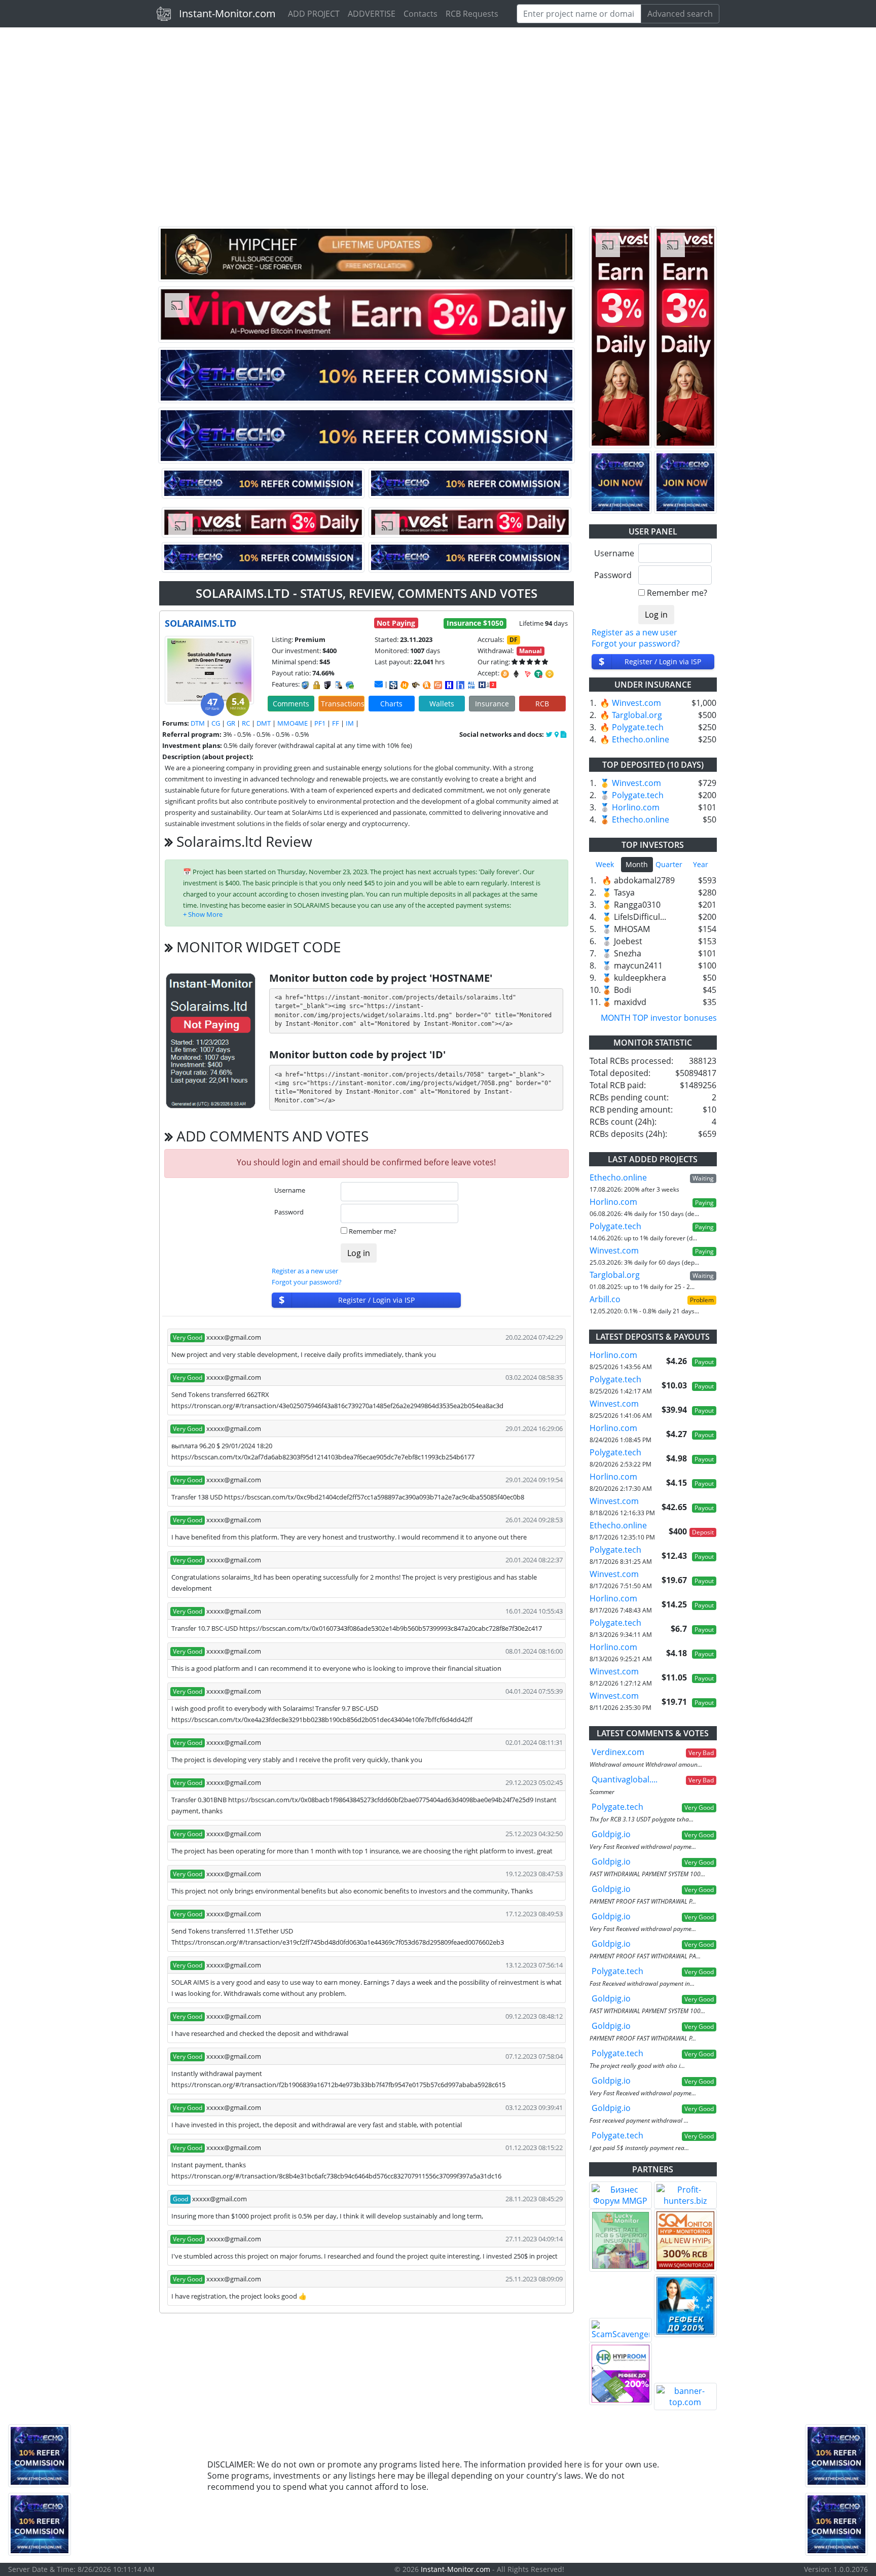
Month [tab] (637, 864)
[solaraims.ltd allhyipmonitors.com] (471, 685)
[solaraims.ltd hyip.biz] (487, 684)
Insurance (492, 704)
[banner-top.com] (685, 2396)
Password (289, 1212)
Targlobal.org (637, 715)
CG (216, 723)
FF (336, 723)
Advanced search (680, 14)
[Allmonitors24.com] (427, 685)
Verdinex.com (618, 1752)
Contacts (421, 14)
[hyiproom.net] (620, 2374)
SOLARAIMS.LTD (200, 623)
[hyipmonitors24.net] (438, 685)
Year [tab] (701, 864)
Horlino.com (636, 807)
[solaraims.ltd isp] (393, 685)
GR (231, 723)
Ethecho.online (641, 739)
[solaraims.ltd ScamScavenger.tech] (416, 685)
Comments (291, 704)
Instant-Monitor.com (227, 13)
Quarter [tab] (669, 864)
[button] (203, 914)
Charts (391, 704)
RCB (542, 704)
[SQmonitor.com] (685, 2240)
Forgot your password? (307, 1282)
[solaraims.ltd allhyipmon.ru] (449, 685)
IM (350, 723)
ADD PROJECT (314, 14)
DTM (198, 723)
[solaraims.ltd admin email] (379, 684)
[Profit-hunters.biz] (685, 2195)
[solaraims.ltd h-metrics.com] (405, 685)
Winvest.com (636, 703)
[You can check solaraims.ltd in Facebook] (550, 734)
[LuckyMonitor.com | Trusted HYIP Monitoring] (620, 2240)
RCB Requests (472, 14)
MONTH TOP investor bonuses (659, 1018)
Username (290, 1190)
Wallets (442, 704)
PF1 (320, 723)
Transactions (343, 704)
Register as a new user (305, 1271)
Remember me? (373, 1231)
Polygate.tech (638, 727)
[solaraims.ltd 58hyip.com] (460, 685)
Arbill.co (605, 1299)
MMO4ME (293, 723)
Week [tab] (605, 864)
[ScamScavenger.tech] (620, 2330)
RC (246, 723)
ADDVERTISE (372, 14)
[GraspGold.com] (685, 2306)
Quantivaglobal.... (625, 1779)
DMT (264, 723)
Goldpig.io (611, 1834)
